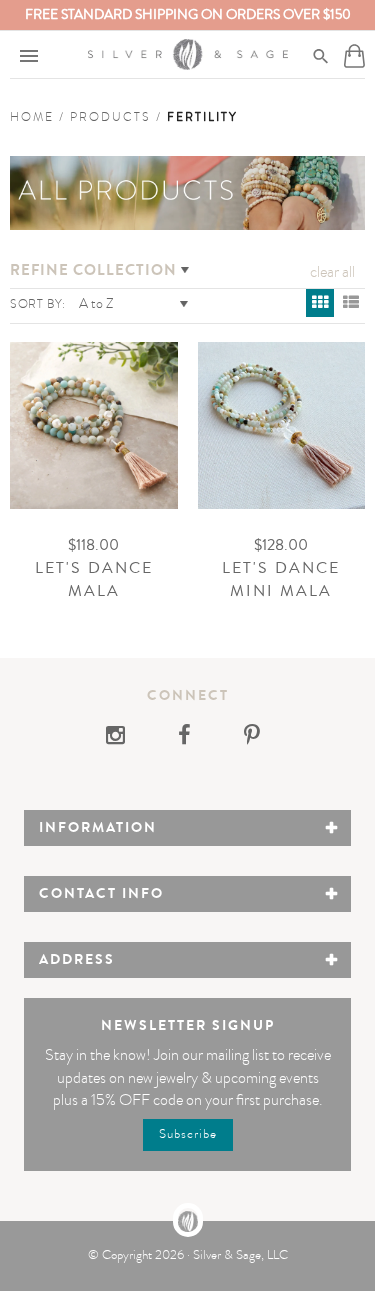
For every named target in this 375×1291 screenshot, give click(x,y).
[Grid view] (320, 303)
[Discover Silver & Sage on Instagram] (122, 738)
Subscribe (188, 1134)
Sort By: (38, 304)
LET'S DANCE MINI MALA (281, 579)
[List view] (351, 303)
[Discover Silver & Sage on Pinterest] (252, 738)
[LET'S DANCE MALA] (94, 426)
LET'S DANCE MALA (94, 579)
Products (110, 117)
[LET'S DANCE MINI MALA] (282, 426)
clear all (332, 272)
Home (32, 117)
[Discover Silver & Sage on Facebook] (186, 738)
